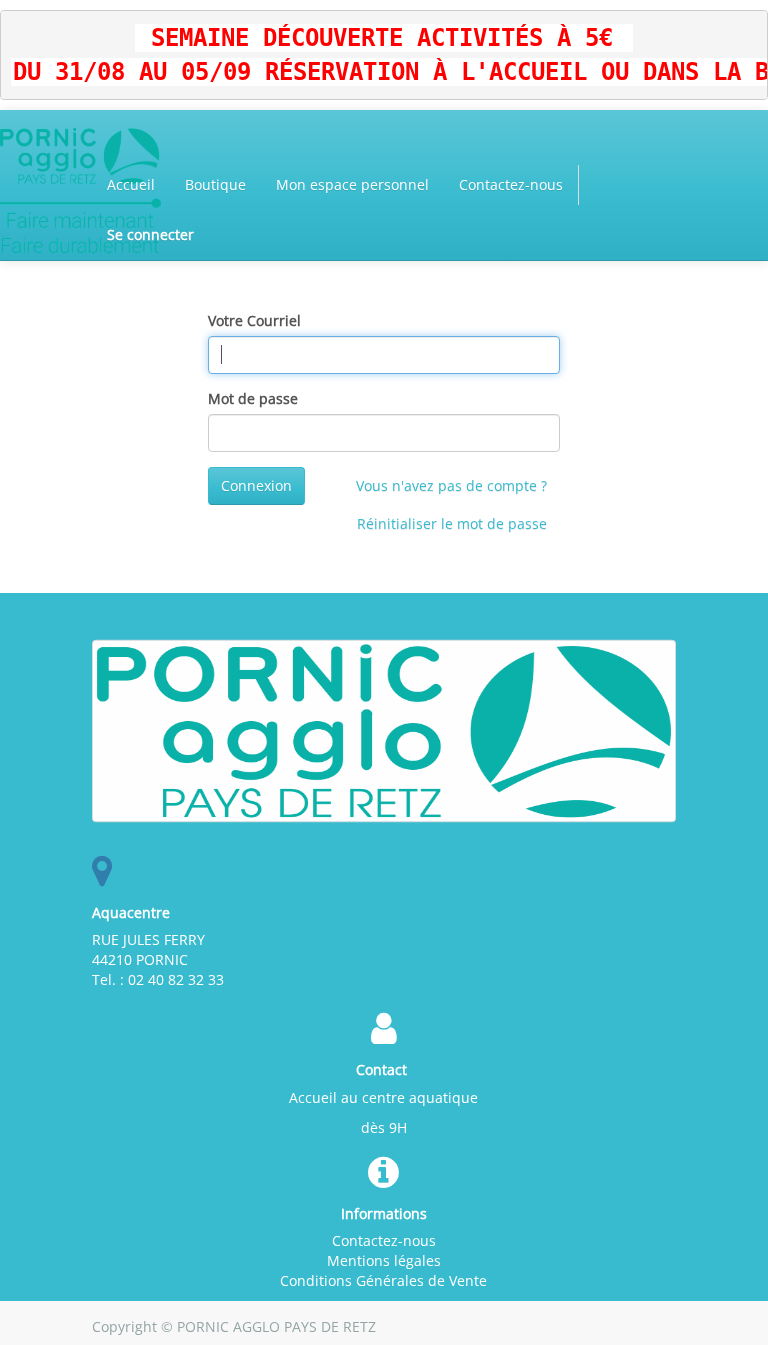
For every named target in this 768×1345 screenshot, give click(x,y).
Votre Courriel (254, 320)
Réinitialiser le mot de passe (452, 523)
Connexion (256, 485)
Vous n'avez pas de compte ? (451, 485)
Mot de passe (253, 398)
